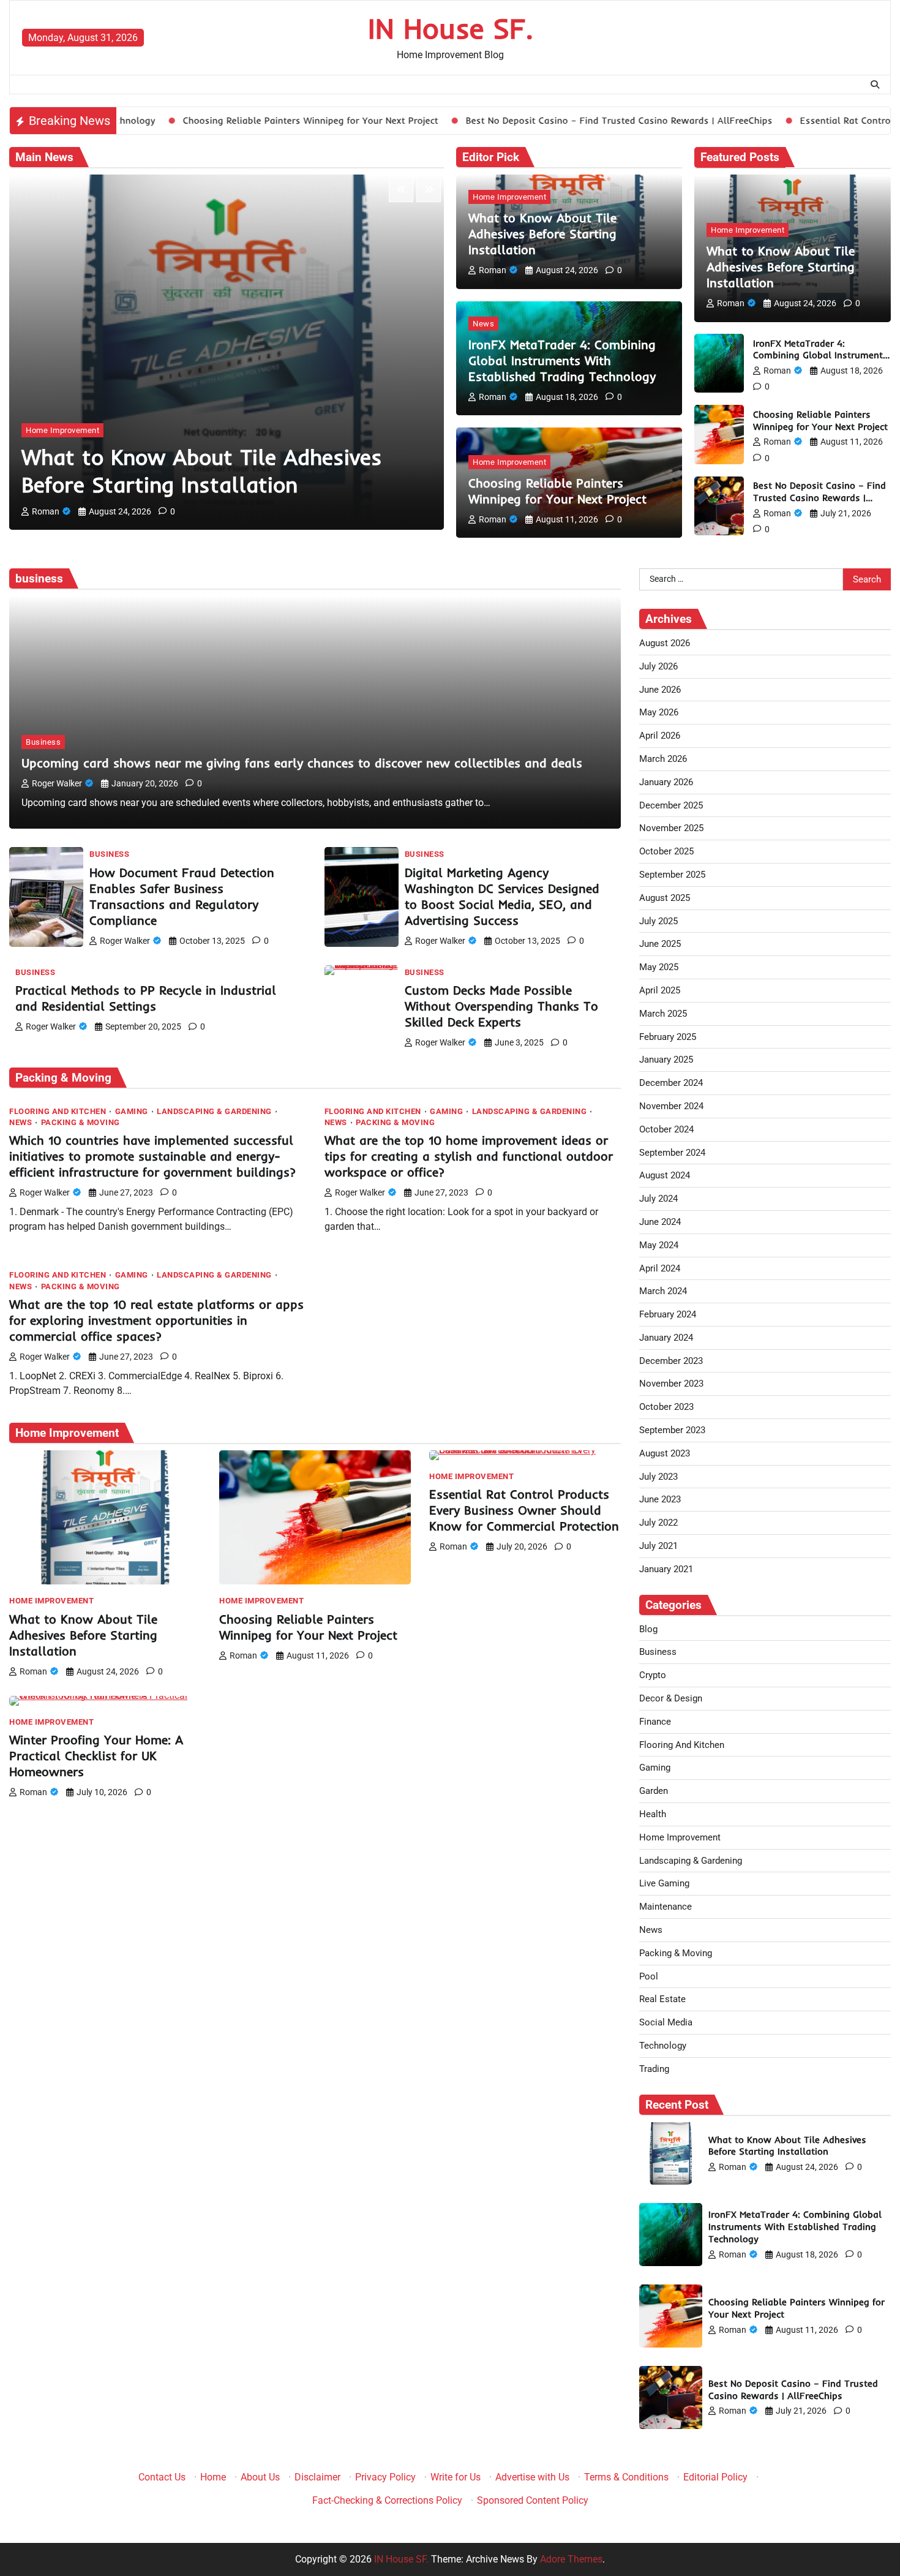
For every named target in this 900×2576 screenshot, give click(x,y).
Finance (655, 1722)
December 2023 (671, 1361)
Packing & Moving (81, 1122)
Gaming (132, 1111)
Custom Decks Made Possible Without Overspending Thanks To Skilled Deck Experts (501, 1006)
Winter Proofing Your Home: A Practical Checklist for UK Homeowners (96, 1756)
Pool (649, 1976)
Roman (46, 511)
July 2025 (658, 921)
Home (213, 2477)
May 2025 (659, 967)
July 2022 (658, 1523)
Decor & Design (671, 1698)
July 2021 (658, 1546)
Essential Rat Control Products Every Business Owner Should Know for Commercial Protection (524, 1510)
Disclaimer (317, 2477)
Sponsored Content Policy (533, 2500)
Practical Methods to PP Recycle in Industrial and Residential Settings (146, 998)
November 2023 (671, 1384)
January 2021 (666, 1569)
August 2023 (665, 1453)
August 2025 (665, 898)
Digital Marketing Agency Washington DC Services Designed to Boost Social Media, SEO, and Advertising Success (502, 896)
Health (653, 1814)
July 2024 (658, 1199)
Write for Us (456, 2477)
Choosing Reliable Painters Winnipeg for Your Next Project (195, 120)
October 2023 (666, 1407)
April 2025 (660, 990)
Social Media (666, 2022)
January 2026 (666, 782)
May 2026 (659, 712)
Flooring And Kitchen (58, 1111)
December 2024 (671, 1083)
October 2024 (666, 1129)
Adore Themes (571, 2559)
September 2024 (672, 1153)
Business (43, 742)
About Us (260, 2477)
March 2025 (663, 1014)
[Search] (875, 85)
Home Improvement (62, 430)
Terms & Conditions (626, 2477)
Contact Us (162, 2477)
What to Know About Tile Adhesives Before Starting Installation (202, 471)
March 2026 (663, 759)
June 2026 (660, 690)
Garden (654, 1791)
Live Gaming (664, 1883)
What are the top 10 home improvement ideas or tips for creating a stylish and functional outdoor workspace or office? (469, 1156)
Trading (654, 2069)
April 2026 (660, 736)
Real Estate (662, 1999)
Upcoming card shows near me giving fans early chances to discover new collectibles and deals (302, 763)
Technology (663, 2046)
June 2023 (660, 1499)
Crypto (653, 1675)
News (483, 324)
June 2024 (660, 1222)
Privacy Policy (385, 2477)
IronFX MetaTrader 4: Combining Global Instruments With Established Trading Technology (562, 360)
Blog (648, 1629)
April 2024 (660, 1268)
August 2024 (665, 1175)
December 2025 (671, 805)
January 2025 (666, 1060)
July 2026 (658, 666)
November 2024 (671, 1106)
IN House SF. (450, 28)
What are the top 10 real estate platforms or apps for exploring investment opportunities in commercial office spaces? (156, 1320)
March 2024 (663, 1291)
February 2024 (668, 1314)
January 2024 (666, 1338)
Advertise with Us (532, 2477)
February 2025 (668, 1037)
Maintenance (666, 1907)
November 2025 (671, 828)
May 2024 (659, 1245)
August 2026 (665, 643)
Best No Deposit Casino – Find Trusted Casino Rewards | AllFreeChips (504, 120)
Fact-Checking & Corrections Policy (387, 2500)
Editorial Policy (715, 2477)
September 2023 (672, 1430)
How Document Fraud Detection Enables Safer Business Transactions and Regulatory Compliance (182, 896)
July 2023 (658, 1477)
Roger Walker (57, 783)
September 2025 (672, 875)
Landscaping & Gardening (214, 1111)
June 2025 (660, 944)
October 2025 (666, 851)
